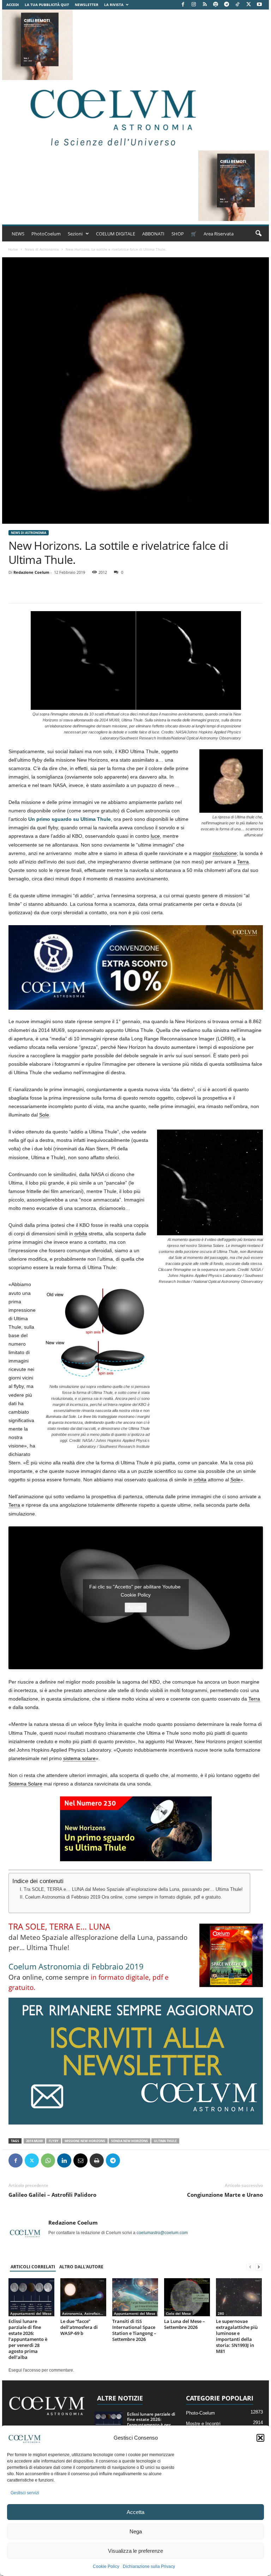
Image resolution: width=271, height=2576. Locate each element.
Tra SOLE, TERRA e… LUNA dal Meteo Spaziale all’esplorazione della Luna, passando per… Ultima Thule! (133, 1889)
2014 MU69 (34, 2141)
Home (13, 249)
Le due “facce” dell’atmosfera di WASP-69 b (79, 2327)
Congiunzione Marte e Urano (225, 2195)
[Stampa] (97, 2160)
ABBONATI (153, 234)
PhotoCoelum (46, 234)
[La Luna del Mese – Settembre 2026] (187, 2297)
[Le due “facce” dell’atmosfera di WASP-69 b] (83, 2297)
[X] (248, 5)
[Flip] (129, 2160)
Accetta (135, 2512)
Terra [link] (243, 862)
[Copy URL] (145, 2160)
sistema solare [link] (79, 1758)
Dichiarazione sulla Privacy (149, 2566)
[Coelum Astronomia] (112, 115)
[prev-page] (250, 2267)
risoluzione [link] (225, 853)
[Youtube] (259, 5)
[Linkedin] (64, 2160)
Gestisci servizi (25, 2493)
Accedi (13, 5)
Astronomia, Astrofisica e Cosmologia (84, 2313)
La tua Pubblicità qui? (47, 5)
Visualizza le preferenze (135, 2551)
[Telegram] (227, 5)
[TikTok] (237, 5)
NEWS (18, 234)
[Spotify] (216, 5)
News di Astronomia (42, 249)
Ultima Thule (165, 2141)
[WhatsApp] (48, 2160)
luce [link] (155, 836)
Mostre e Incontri (203, 2424)
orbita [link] (81, 1234)
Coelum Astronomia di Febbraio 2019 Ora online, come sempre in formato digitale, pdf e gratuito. (124, 1897)
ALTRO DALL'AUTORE (81, 2267)
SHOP (178, 234)
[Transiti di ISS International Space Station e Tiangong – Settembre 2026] (135, 2297)
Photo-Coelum (200, 2413)
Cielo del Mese (178, 2313)
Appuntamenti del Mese (31, 2313)
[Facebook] (183, 5)
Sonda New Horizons (130, 2141)
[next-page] (259, 2267)
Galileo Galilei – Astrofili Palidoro (52, 2195)
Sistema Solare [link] (25, 1784)
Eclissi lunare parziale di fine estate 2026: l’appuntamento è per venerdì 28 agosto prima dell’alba (28, 2339)
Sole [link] (44, 1115)
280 (221, 2313)
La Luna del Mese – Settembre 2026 (185, 2324)
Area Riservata (219, 234)
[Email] (80, 2160)
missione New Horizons (85, 2141)
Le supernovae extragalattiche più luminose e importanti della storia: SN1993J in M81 (237, 2336)
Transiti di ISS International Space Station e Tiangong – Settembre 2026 (134, 2330)
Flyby (54, 2141)
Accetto (136, 1607)
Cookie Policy (106, 2566)
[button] (260, 2438)
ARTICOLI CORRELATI (33, 2267)
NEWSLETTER (87, 5)
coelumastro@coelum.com (162, 2233)
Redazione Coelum (31, 572)
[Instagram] (194, 5)
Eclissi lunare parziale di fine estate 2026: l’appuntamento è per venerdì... (151, 2422)
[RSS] (205, 5)
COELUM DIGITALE (116, 234)
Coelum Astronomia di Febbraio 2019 (76, 1966)
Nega (136, 2531)
